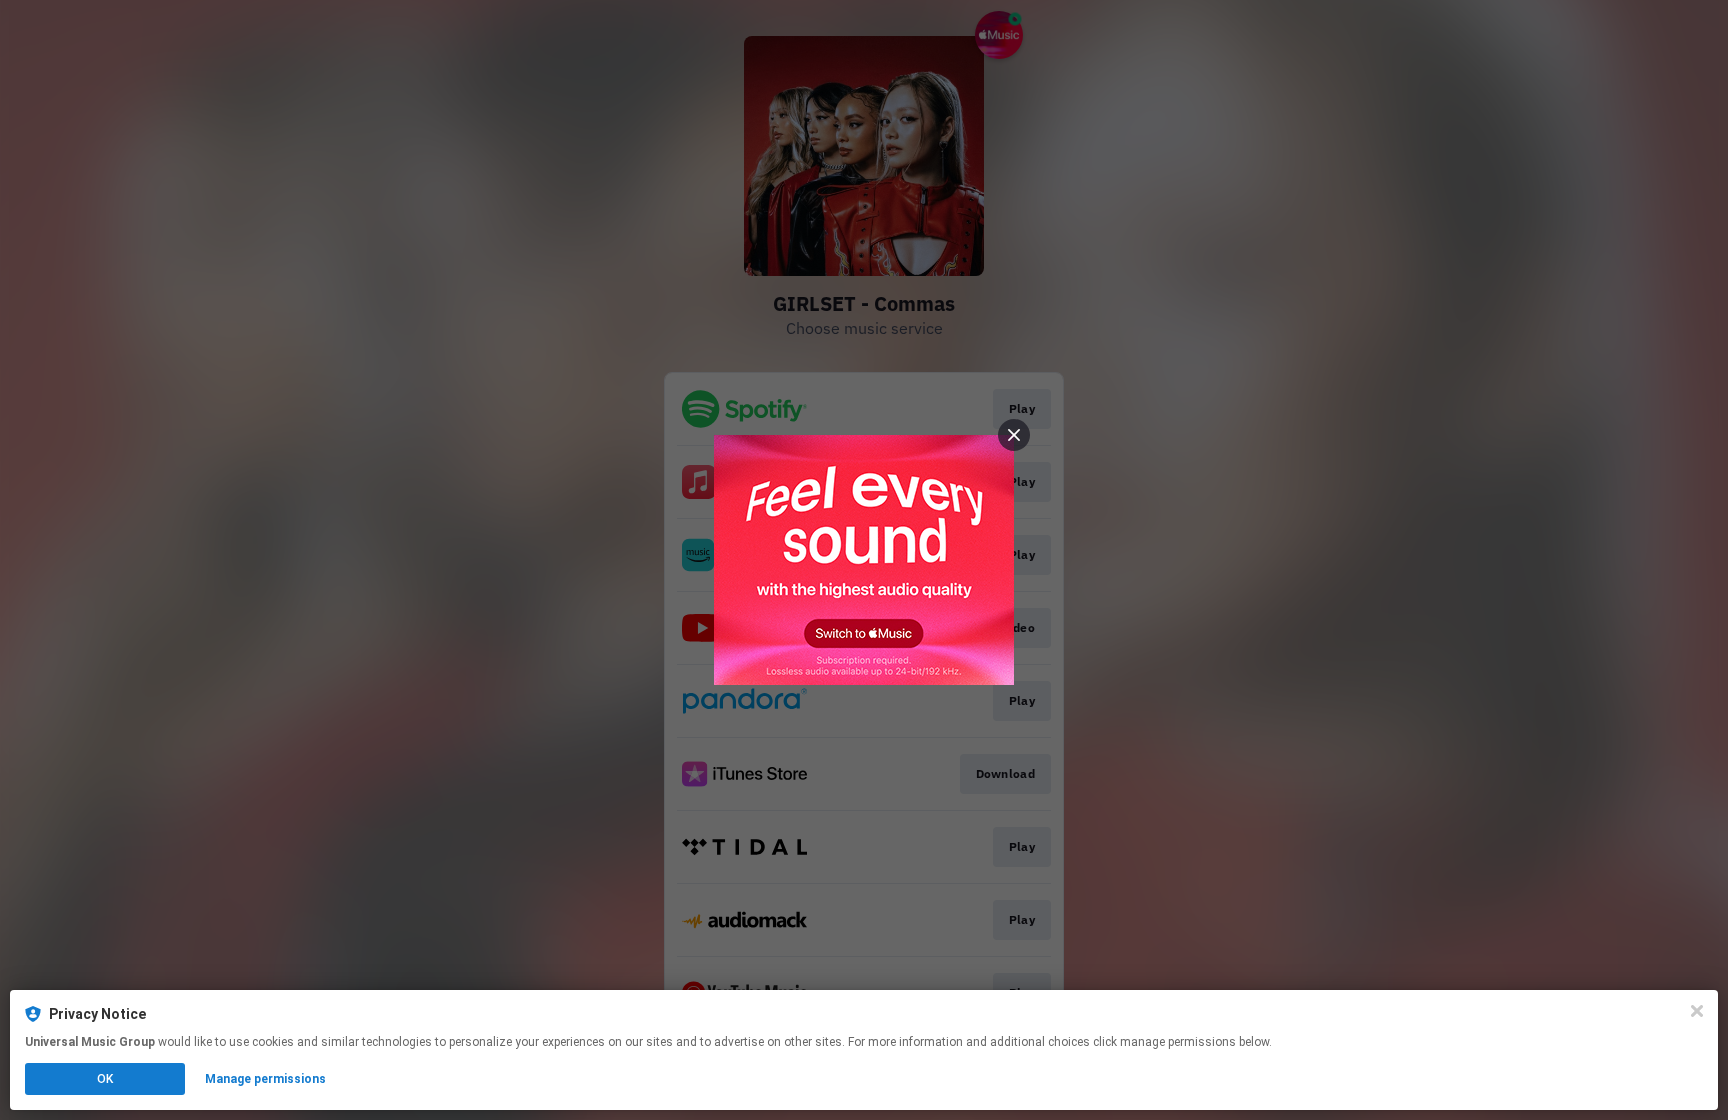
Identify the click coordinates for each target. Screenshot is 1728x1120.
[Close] (1697, 1011)
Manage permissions (265, 1079)
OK (105, 1079)
